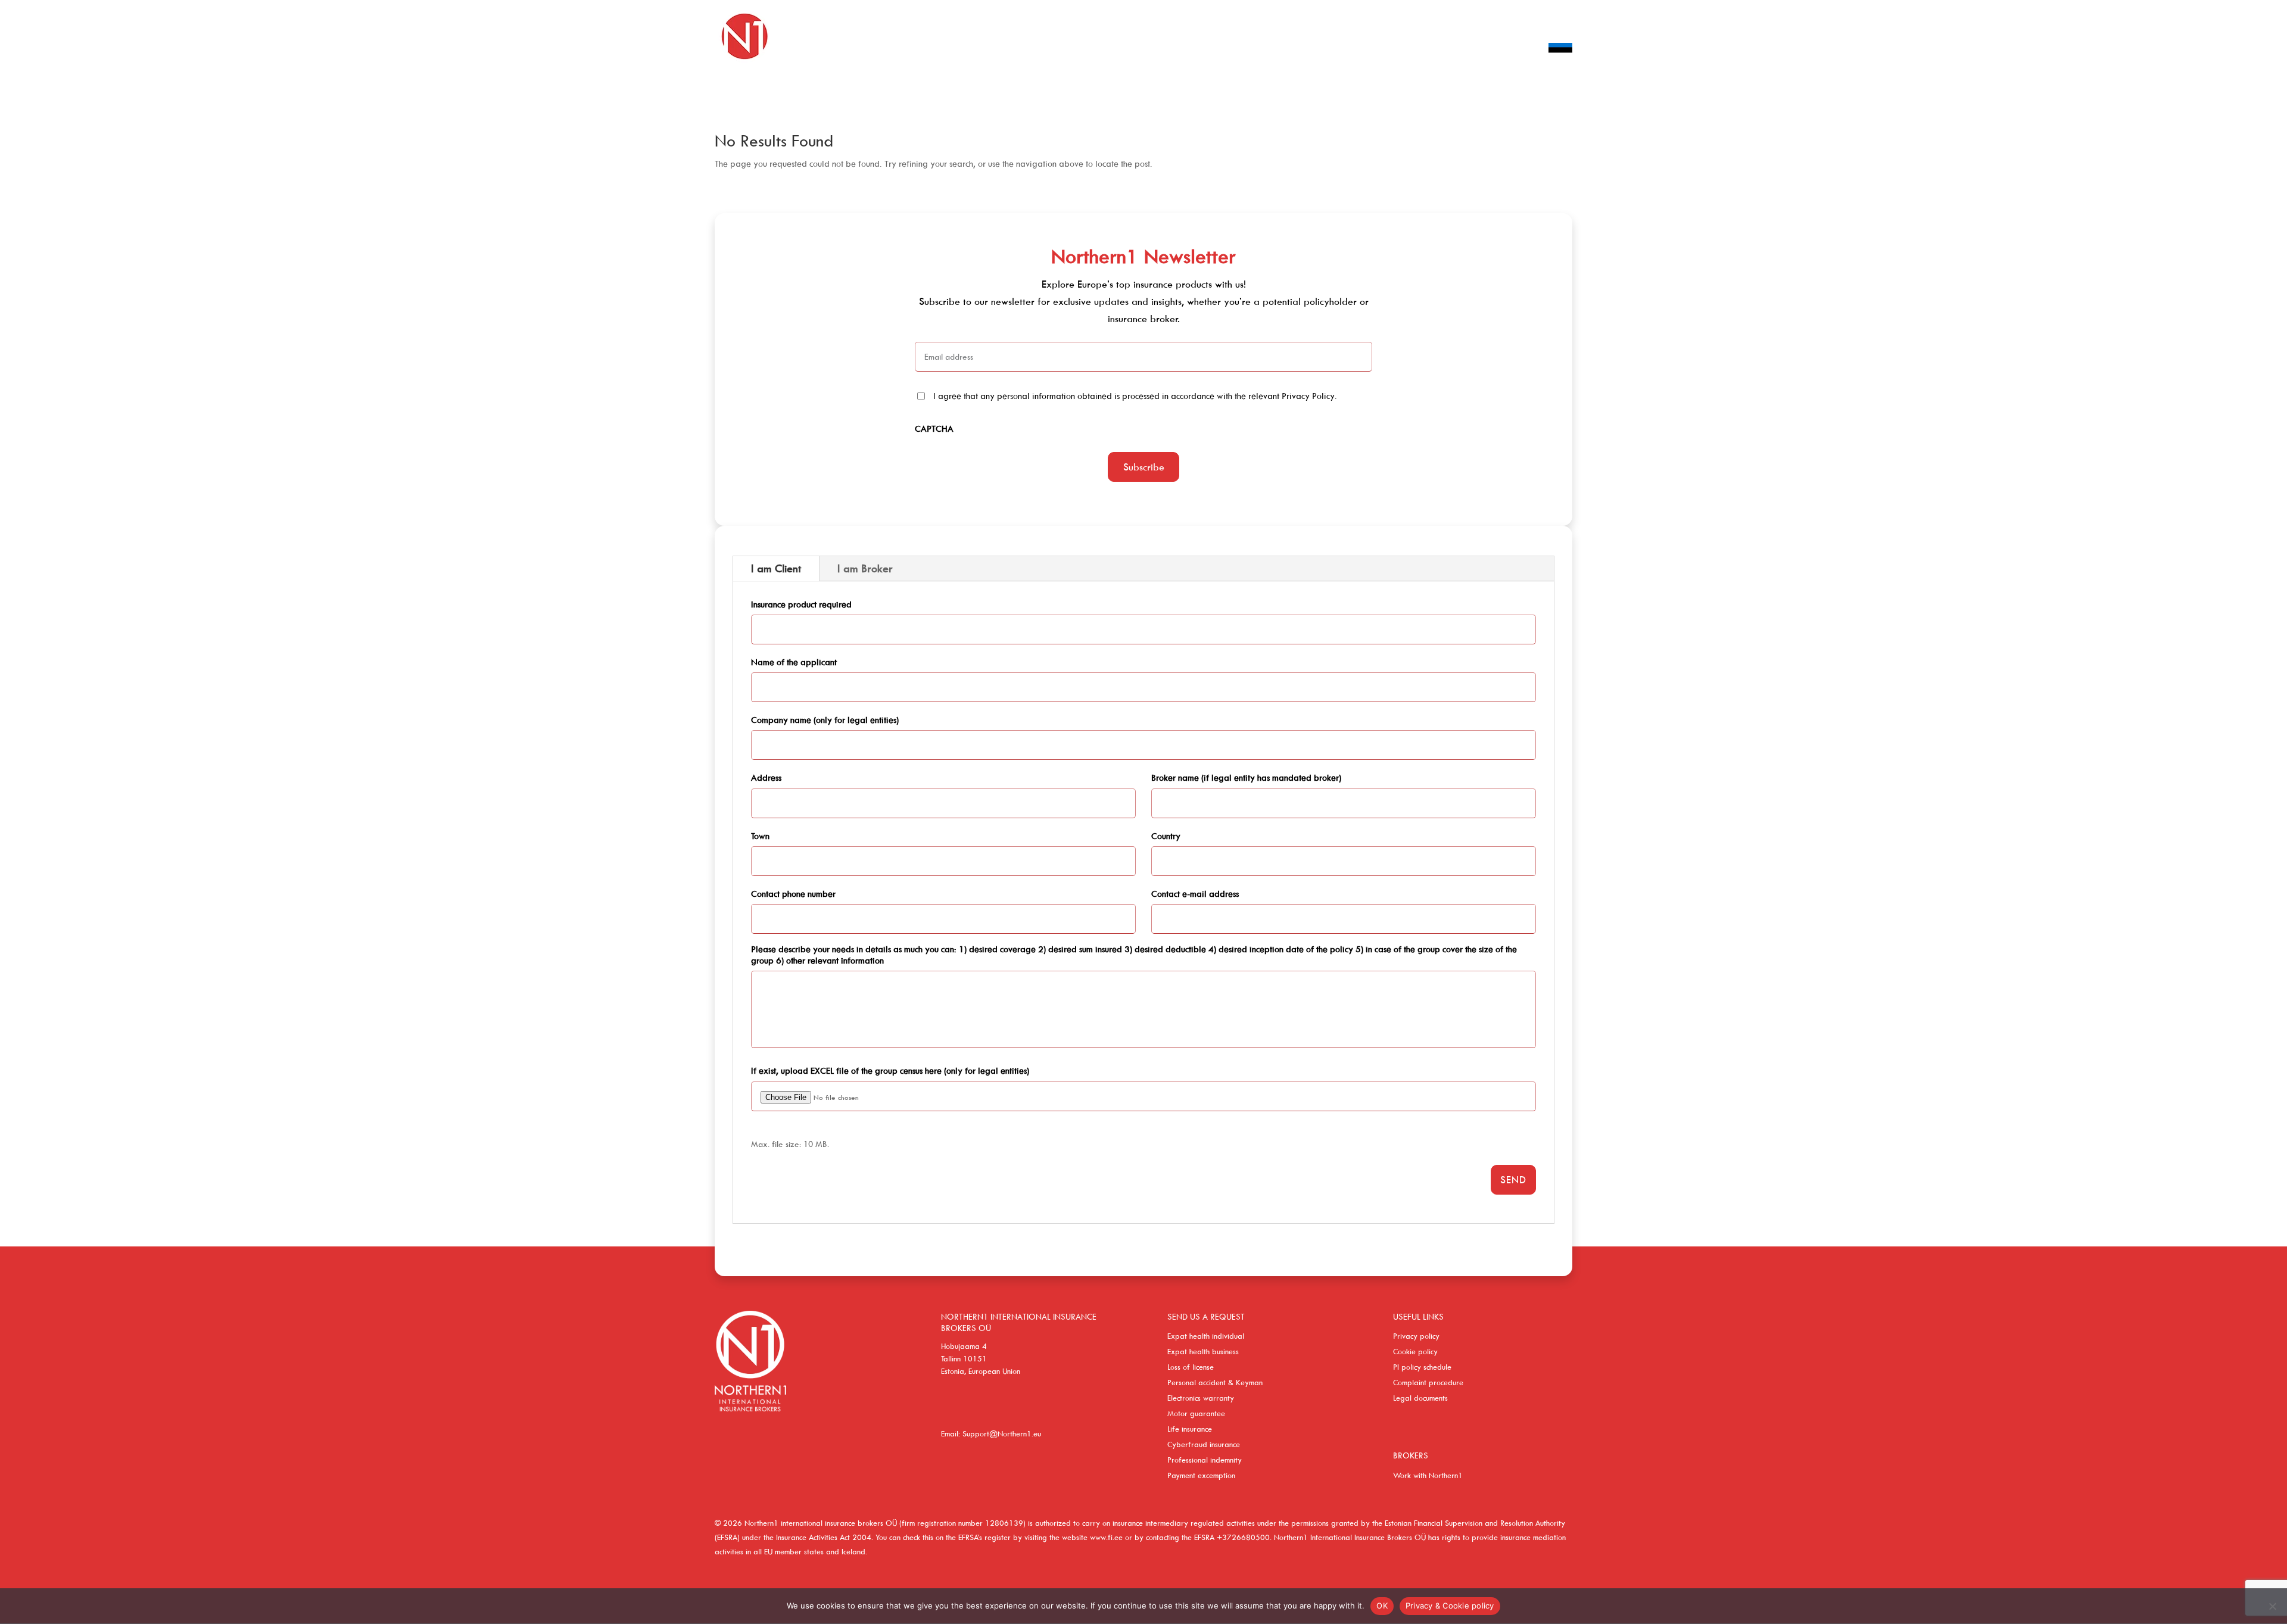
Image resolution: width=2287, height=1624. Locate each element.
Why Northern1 (1488, 50)
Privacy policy (1416, 1336)
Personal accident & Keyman (1215, 1382)
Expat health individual (1206, 1336)
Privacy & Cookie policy (1450, 1606)
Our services (1271, 50)
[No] (2272, 1606)
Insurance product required (801, 604)
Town (760, 836)
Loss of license (1191, 1367)
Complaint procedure (1428, 1382)
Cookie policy (1415, 1351)
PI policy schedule (1422, 1367)
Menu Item (1560, 65)
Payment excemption (1201, 1475)
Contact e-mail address (1195, 894)
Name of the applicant (794, 662)
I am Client (776, 568)
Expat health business (1203, 1351)
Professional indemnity (1205, 1460)
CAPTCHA (934, 428)
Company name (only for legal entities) (825, 720)
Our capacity (1347, 50)
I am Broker (865, 568)
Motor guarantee (1196, 1413)
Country (1166, 836)
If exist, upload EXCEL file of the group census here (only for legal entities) (890, 1070)
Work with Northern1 (1428, 1475)
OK (1382, 1606)
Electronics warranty (1201, 1398)
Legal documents (1420, 1398)
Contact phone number (793, 894)
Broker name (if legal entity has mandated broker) (1246, 777)
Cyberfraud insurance (1204, 1444)
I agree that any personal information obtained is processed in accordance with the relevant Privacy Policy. (1135, 396)
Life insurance (1190, 1429)
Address (766, 777)
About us (1415, 50)
